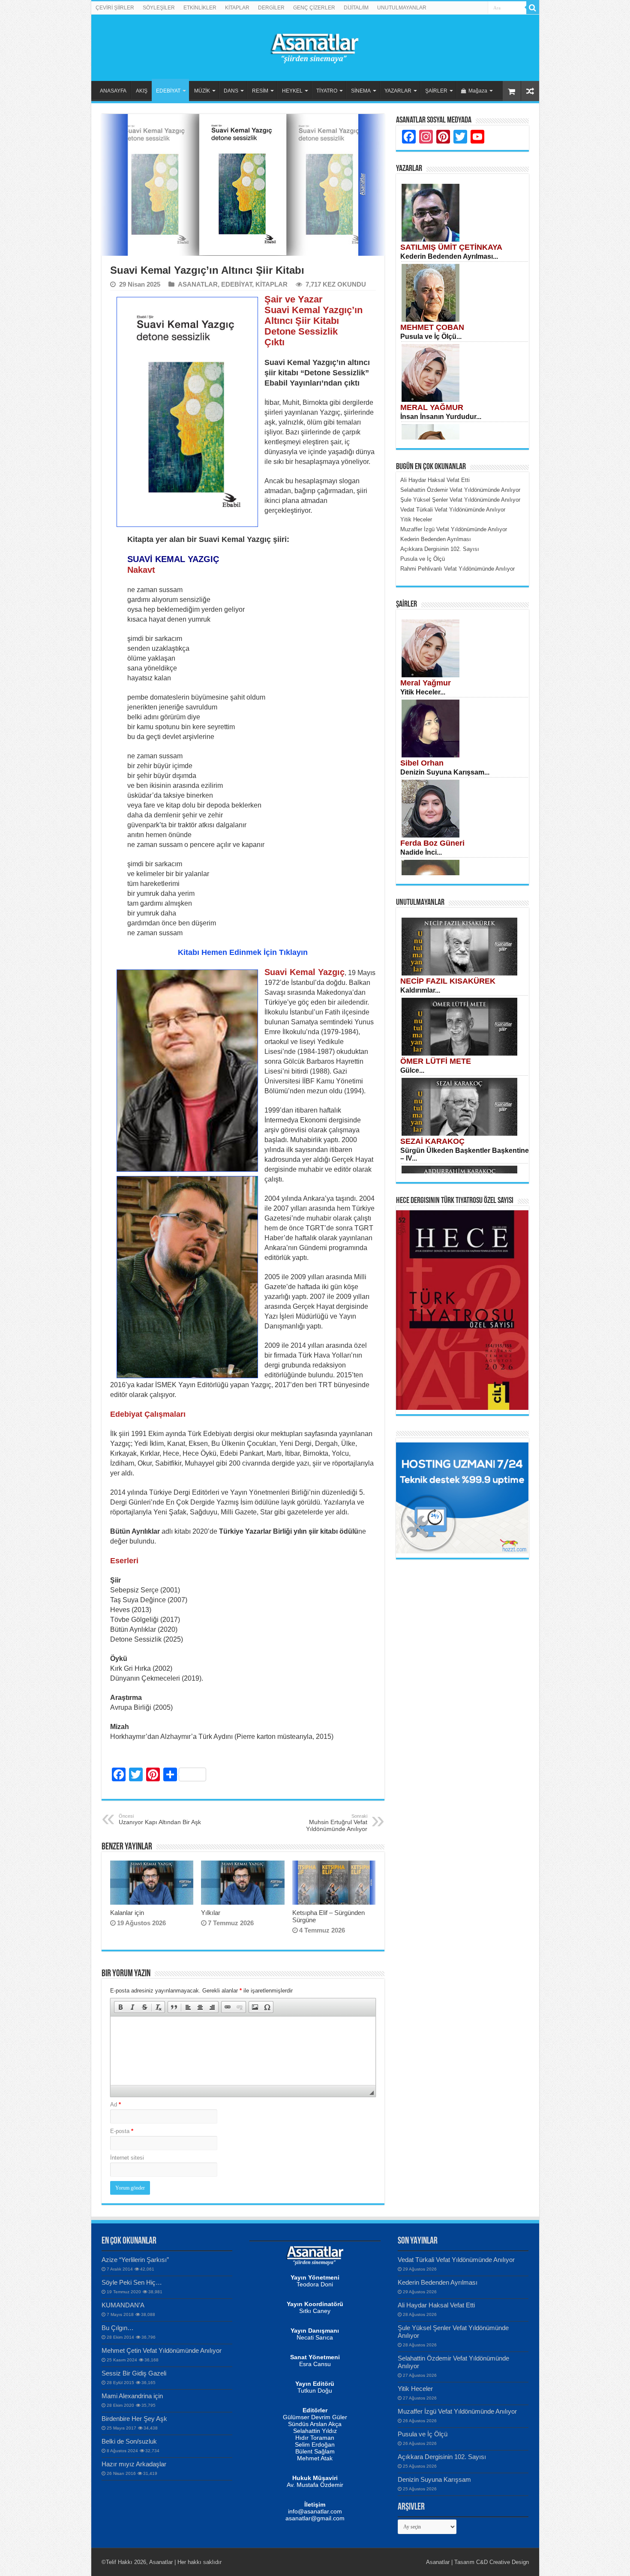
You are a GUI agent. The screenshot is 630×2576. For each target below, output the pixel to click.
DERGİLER (271, 8)
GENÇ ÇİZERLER (314, 8)
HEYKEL (292, 91)
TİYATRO (327, 91)
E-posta (122, 2131)
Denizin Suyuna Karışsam (434, 2479)
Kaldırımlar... (420, 990)
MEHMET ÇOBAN (432, 327)
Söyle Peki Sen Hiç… (132, 2282)
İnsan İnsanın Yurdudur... (441, 417)
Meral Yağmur (426, 683)
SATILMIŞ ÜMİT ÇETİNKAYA (451, 247)
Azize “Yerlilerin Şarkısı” (135, 2260)
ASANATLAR (198, 284)
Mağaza (478, 91)
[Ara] (533, 8)
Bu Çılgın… (118, 2328)
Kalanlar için (127, 1913)
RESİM (260, 91)
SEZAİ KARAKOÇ (432, 1141)
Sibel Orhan (422, 763)
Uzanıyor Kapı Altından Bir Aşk (160, 1819)
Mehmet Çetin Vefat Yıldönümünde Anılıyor (162, 2350)
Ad (115, 2105)
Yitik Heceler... (423, 692)
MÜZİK (202, 91)
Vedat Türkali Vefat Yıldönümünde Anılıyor (456, 2260)
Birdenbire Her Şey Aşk (134, 2419)
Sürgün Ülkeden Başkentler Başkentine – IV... (465, 1154)
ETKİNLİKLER (200, 8)
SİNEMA (361, 91)
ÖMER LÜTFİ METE (436, 1061)
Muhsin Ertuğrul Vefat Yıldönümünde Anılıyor (337, 1823)
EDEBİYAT (168, 91)
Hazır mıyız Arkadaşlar (134, 2464)
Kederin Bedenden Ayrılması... (449, 256)
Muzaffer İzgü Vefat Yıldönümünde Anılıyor (457, 2411)
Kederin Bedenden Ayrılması (438, 2282)
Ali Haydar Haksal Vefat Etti (436, 2305)
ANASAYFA (113, 91)
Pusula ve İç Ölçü (423, 2434)
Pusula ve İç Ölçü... (431, 337)
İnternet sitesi (127, 2158)
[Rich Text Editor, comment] (243, 2051)
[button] (120, 2007)
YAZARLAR (398, 91)
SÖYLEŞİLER (159, 8)
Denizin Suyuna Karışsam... (445, 772)
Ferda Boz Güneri (432, 843)
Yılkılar (211, 1913)
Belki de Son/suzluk (129, 2441)
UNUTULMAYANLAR (402, 8)
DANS (231, 91)
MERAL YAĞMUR (432, 407)
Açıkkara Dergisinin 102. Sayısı (442, 2457)
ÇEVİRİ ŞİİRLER (115, 8)
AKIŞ (142, 91)
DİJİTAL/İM (356, 8)
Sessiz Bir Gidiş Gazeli (134, 2373)
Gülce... (412, 1070)
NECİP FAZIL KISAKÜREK (448, 981)
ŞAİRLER (436, 91)
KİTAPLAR (237, 8)
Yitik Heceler (415, 2389)
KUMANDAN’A (123, 2305)
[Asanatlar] (315, 46)
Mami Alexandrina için (132, 2396)
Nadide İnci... (421, 852)
